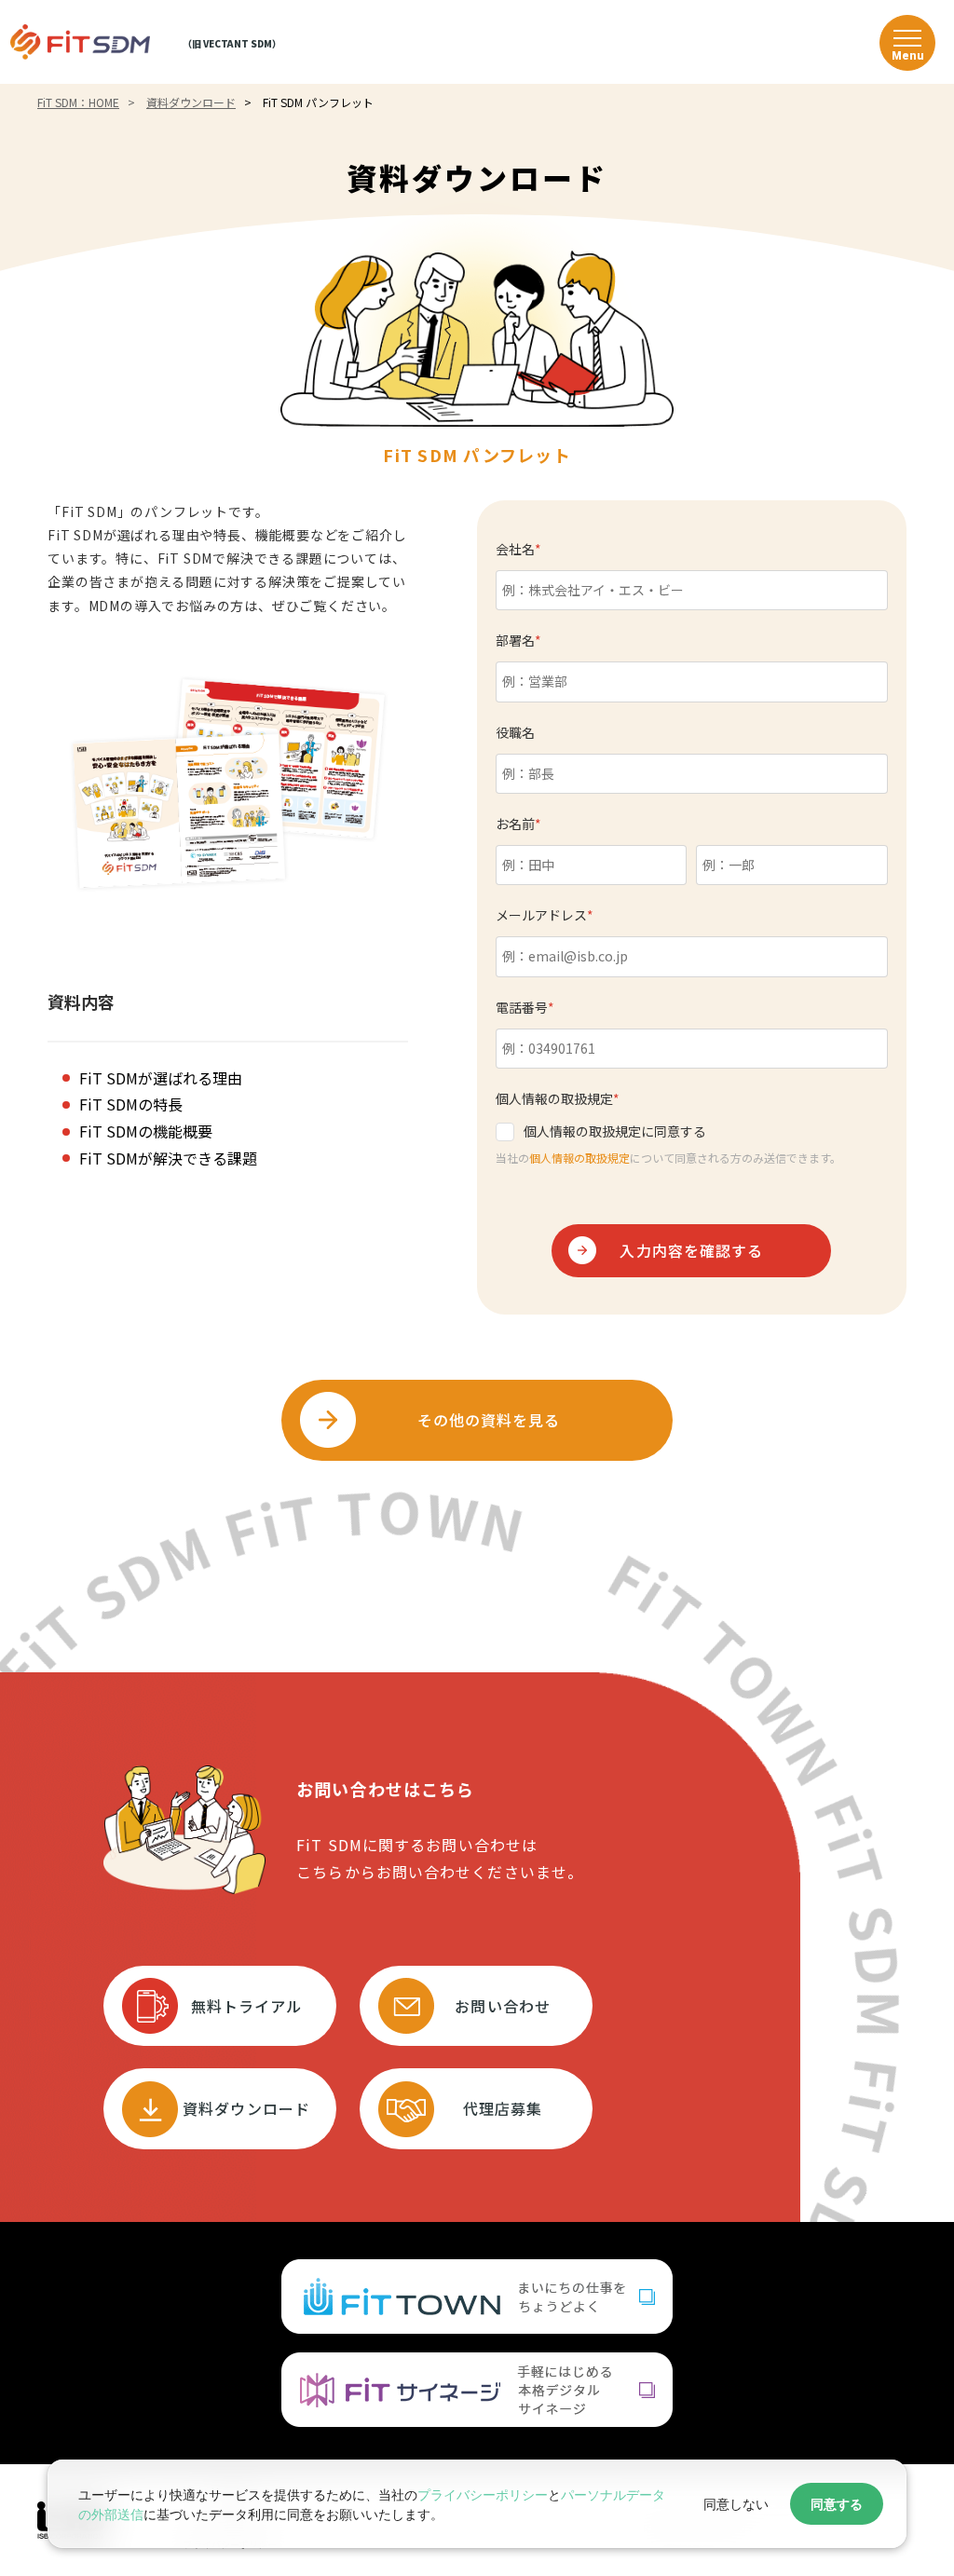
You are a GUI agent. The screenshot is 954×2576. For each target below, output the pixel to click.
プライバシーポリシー (483, 2494)
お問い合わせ (503, 2006)
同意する (837, 2504)
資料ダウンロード (246, 2108)
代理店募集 (503, 2108)
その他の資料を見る (489, 1420)
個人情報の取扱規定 (579, 1158)
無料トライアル (247, 2006)
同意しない (736, 2504)
